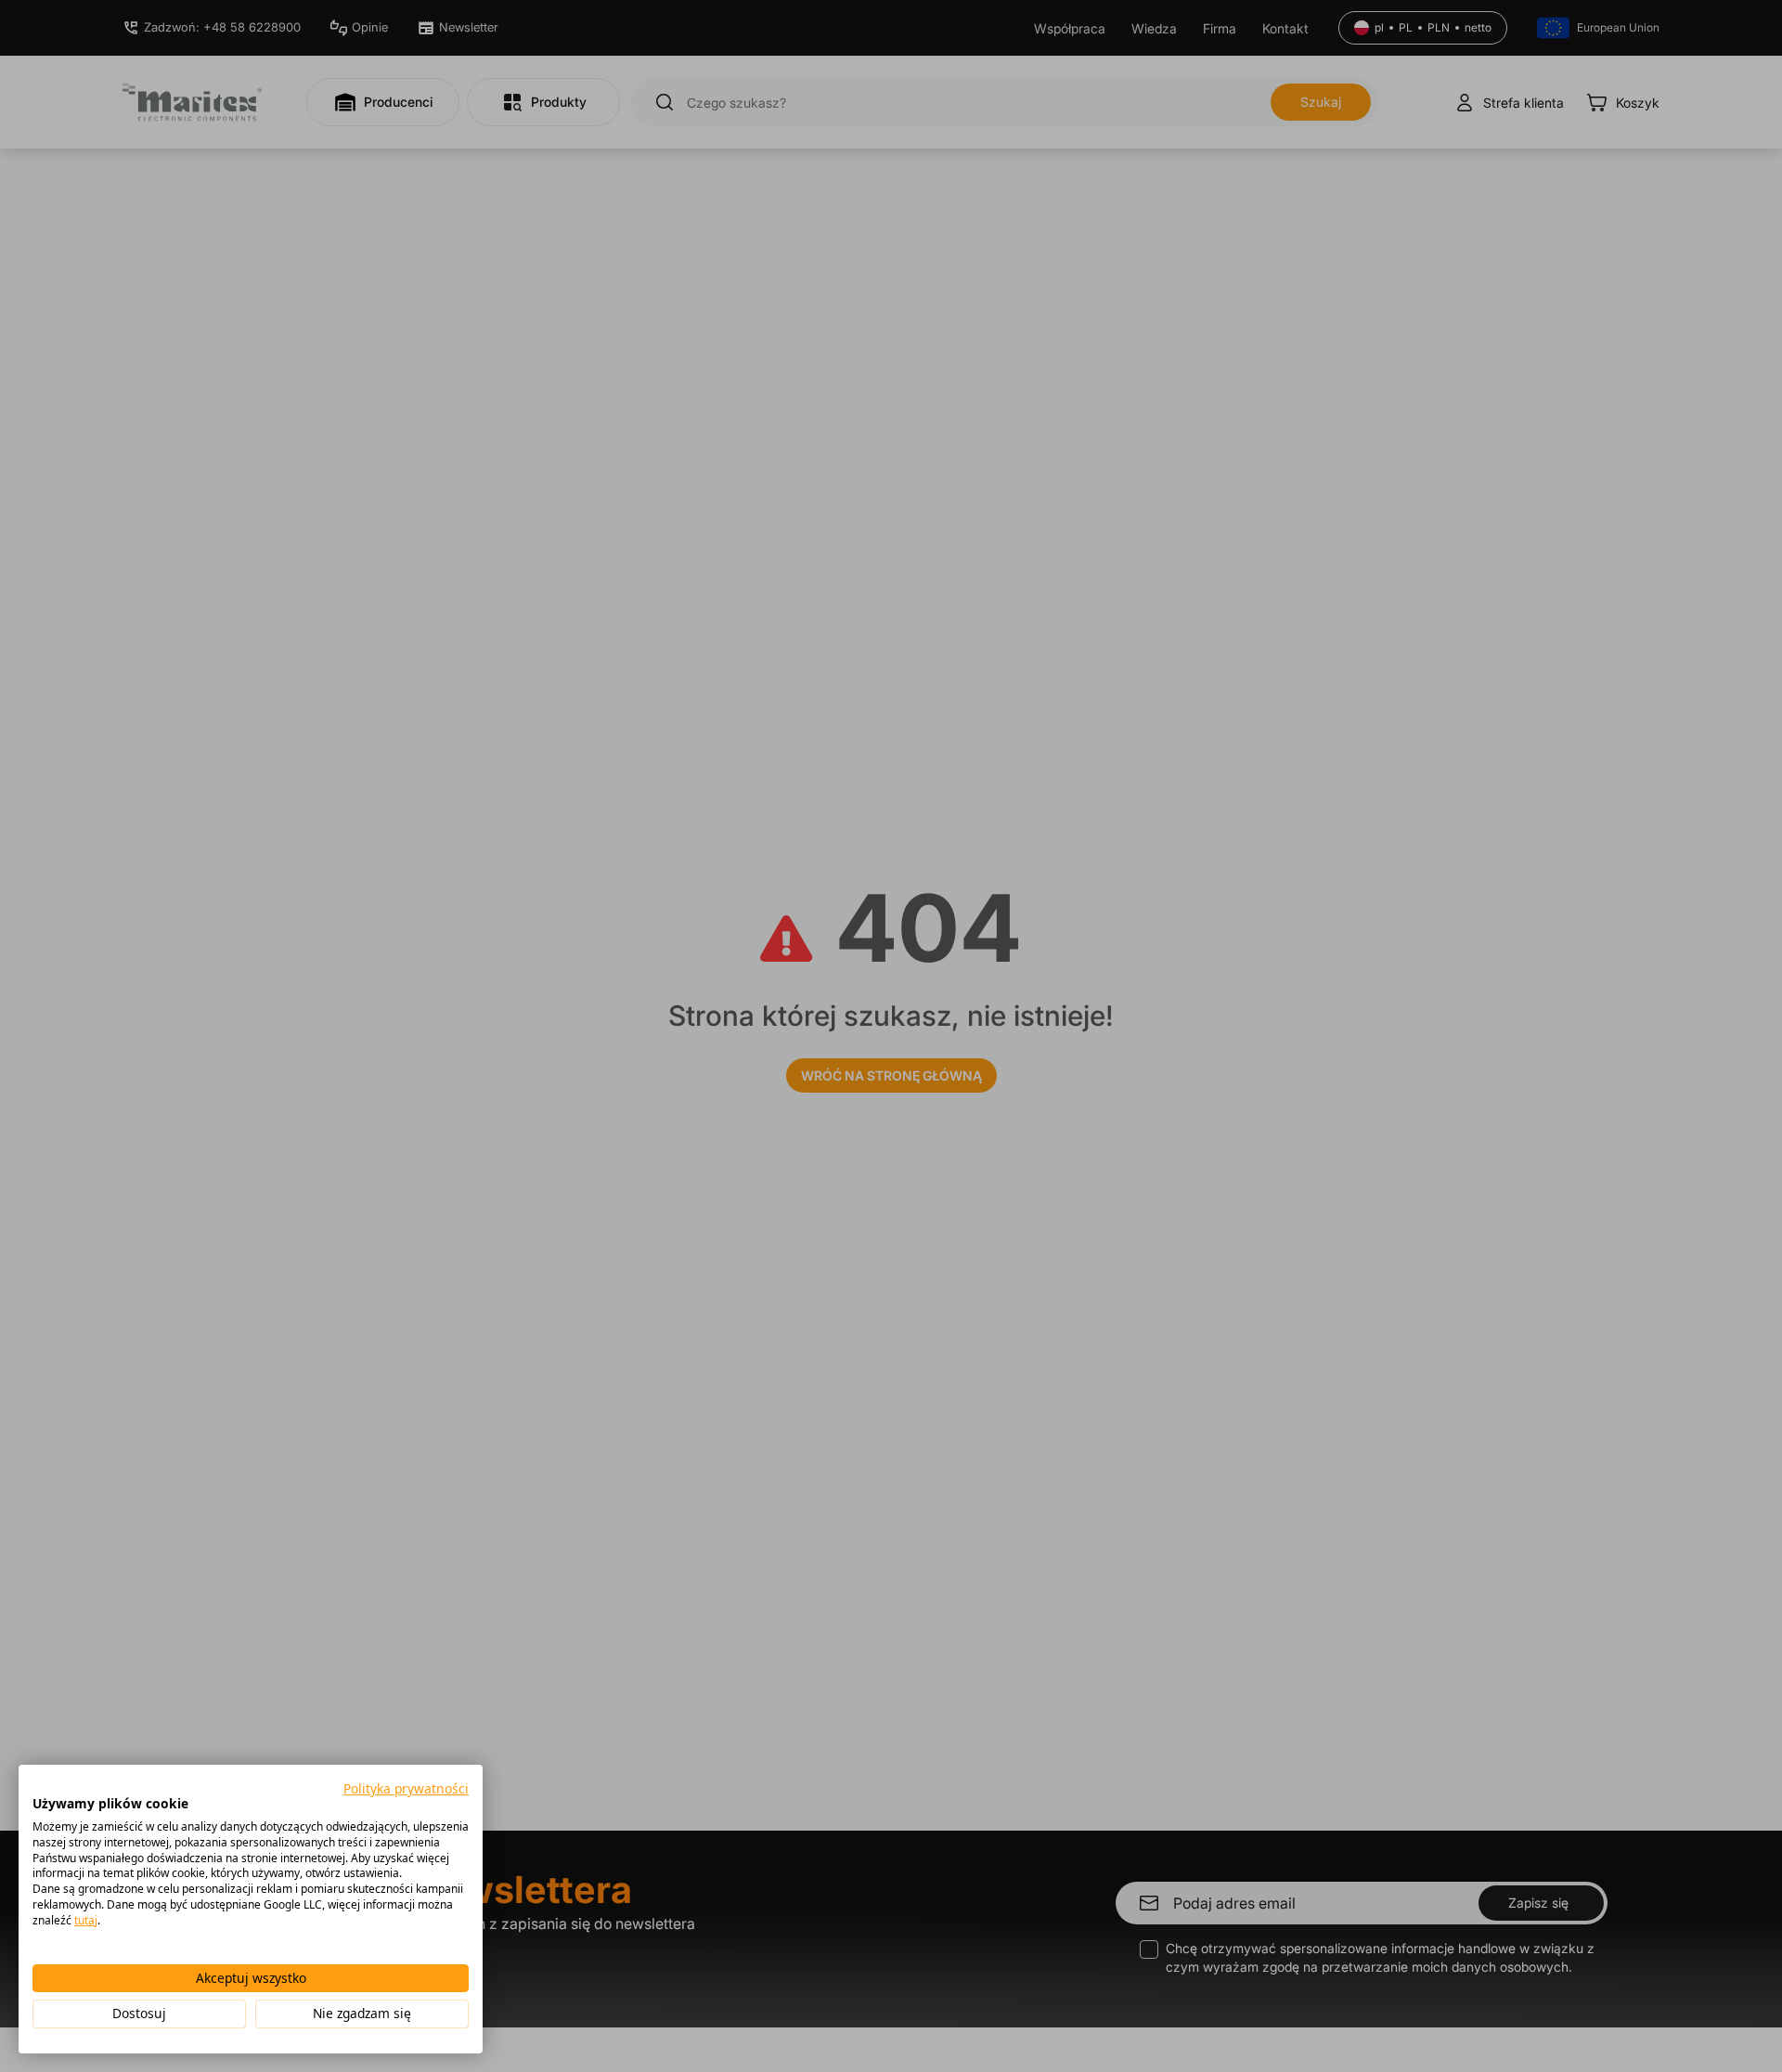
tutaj (86, 1920)
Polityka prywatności (406, 1788)
